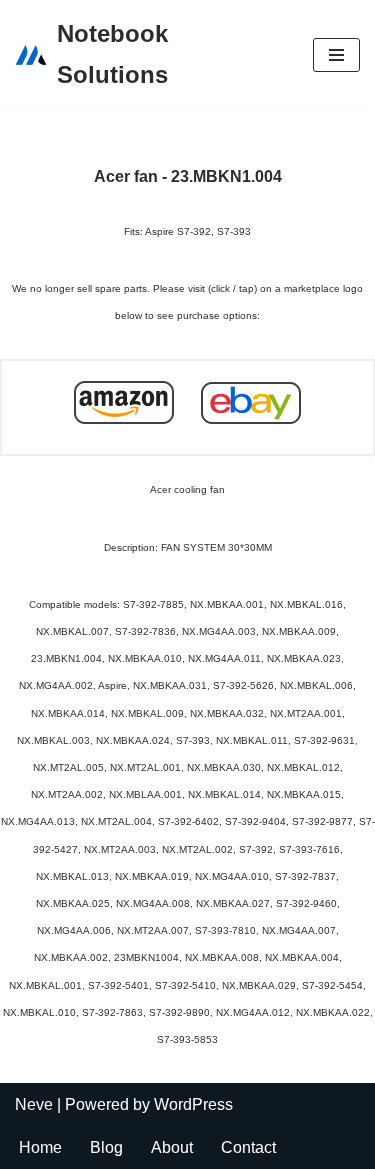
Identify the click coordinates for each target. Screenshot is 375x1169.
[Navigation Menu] (336, 55)
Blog (106, 1147)
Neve (34, 1104)
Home (40, 1147)
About (172, 1147)
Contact (248, 1147)
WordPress (193, 1104)
